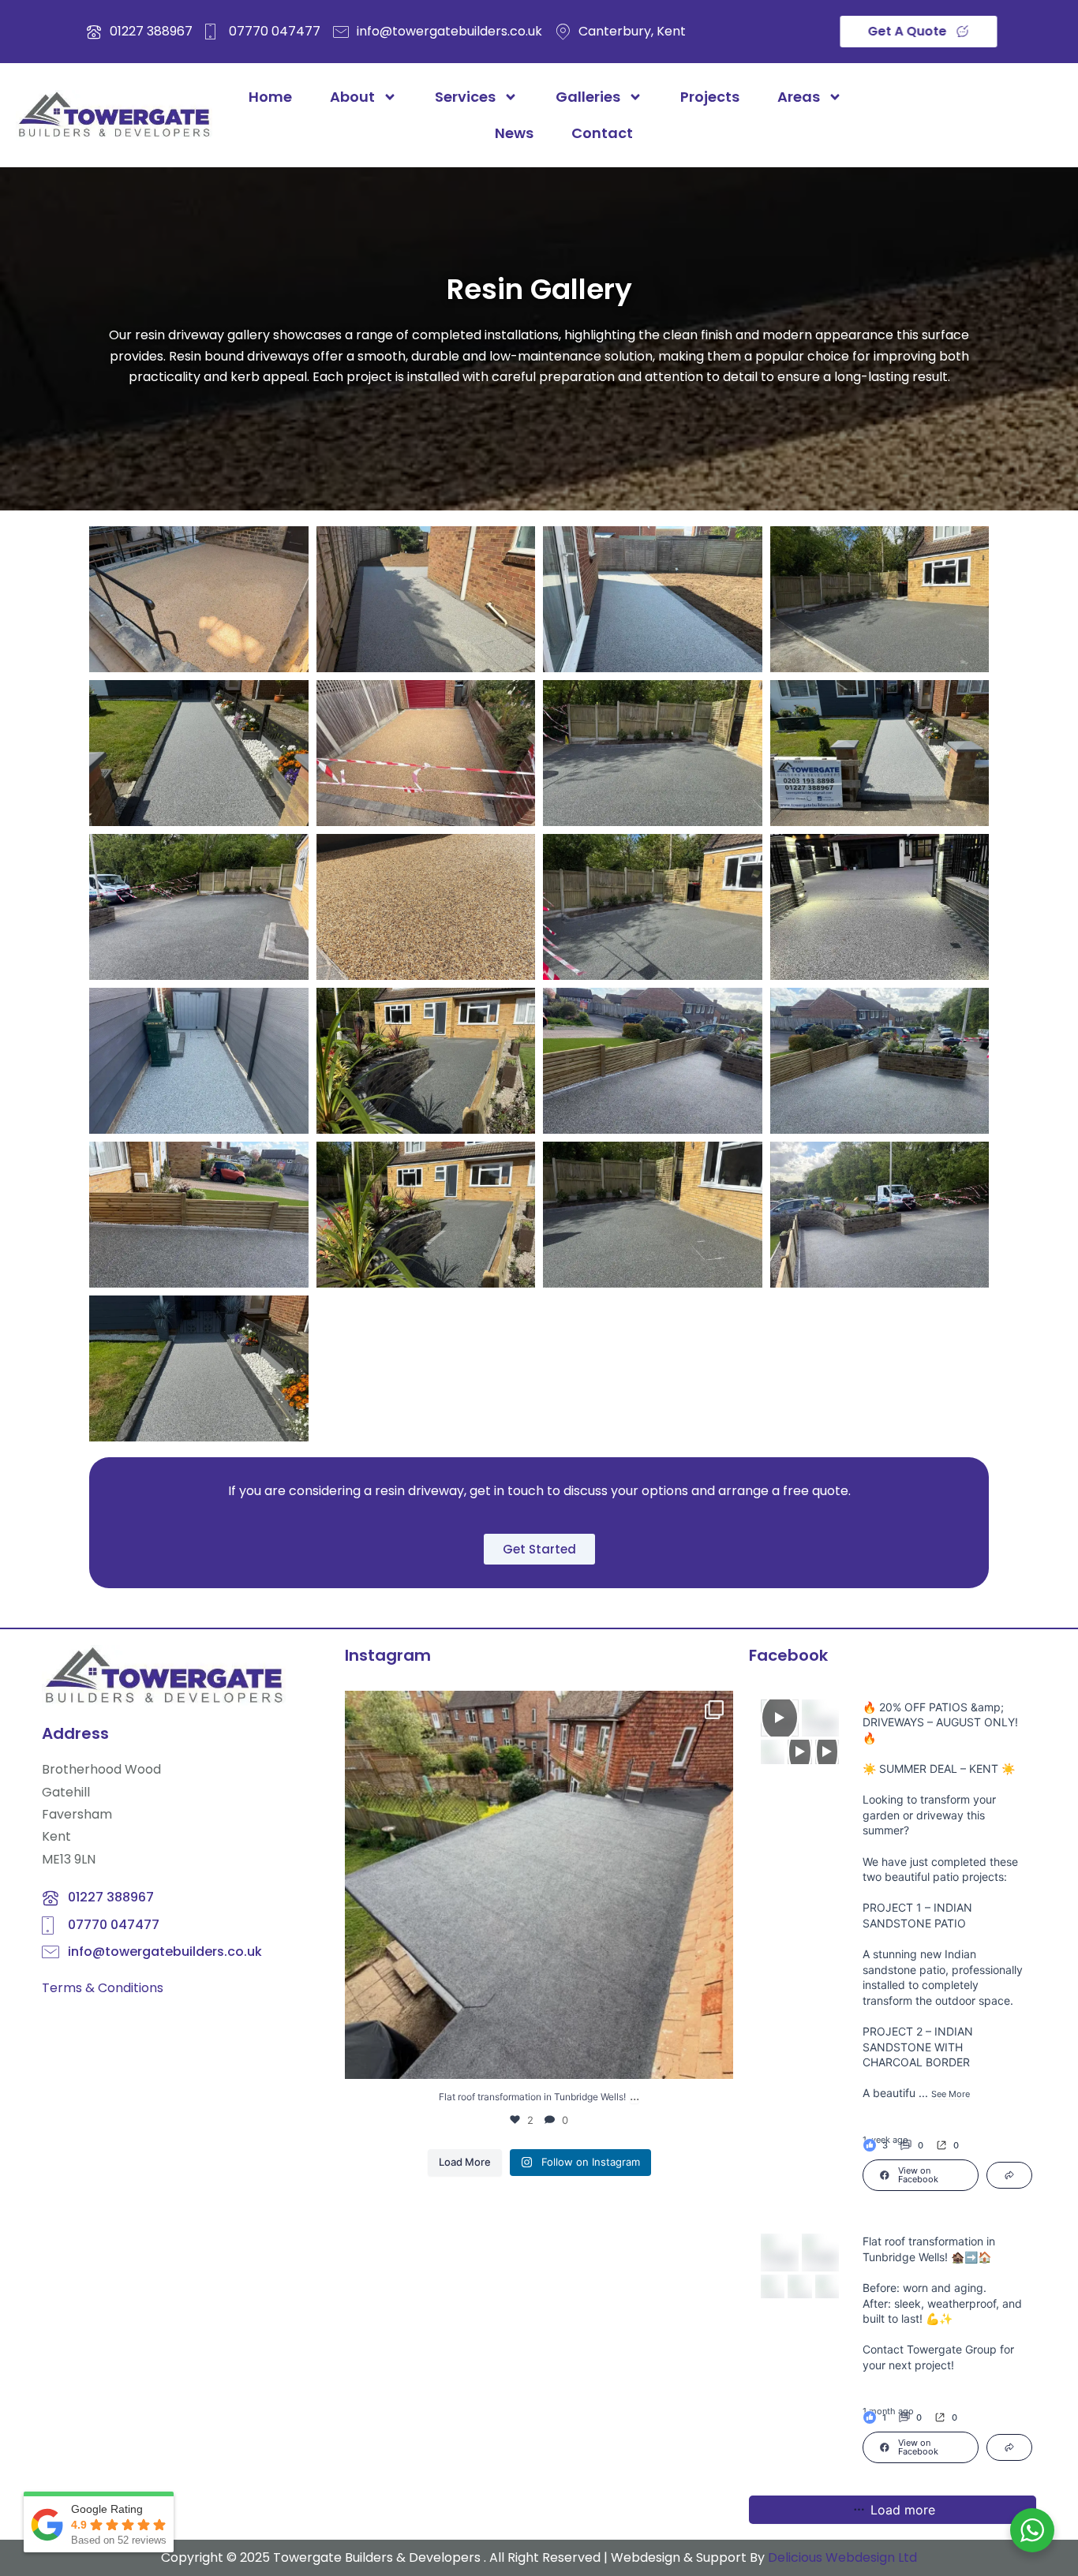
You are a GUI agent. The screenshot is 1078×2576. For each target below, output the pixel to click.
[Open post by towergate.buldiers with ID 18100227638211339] (539, 1885)
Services (465, 97)
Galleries (588, 97)
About (352, 97)
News (514, 133)
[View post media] (780, 1718)
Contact (602, 133)
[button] (947, 2145)
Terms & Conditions (103, 1988)
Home (270, 97)
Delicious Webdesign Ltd (842, 2557)
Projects (710, 97)
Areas (799, 97)
